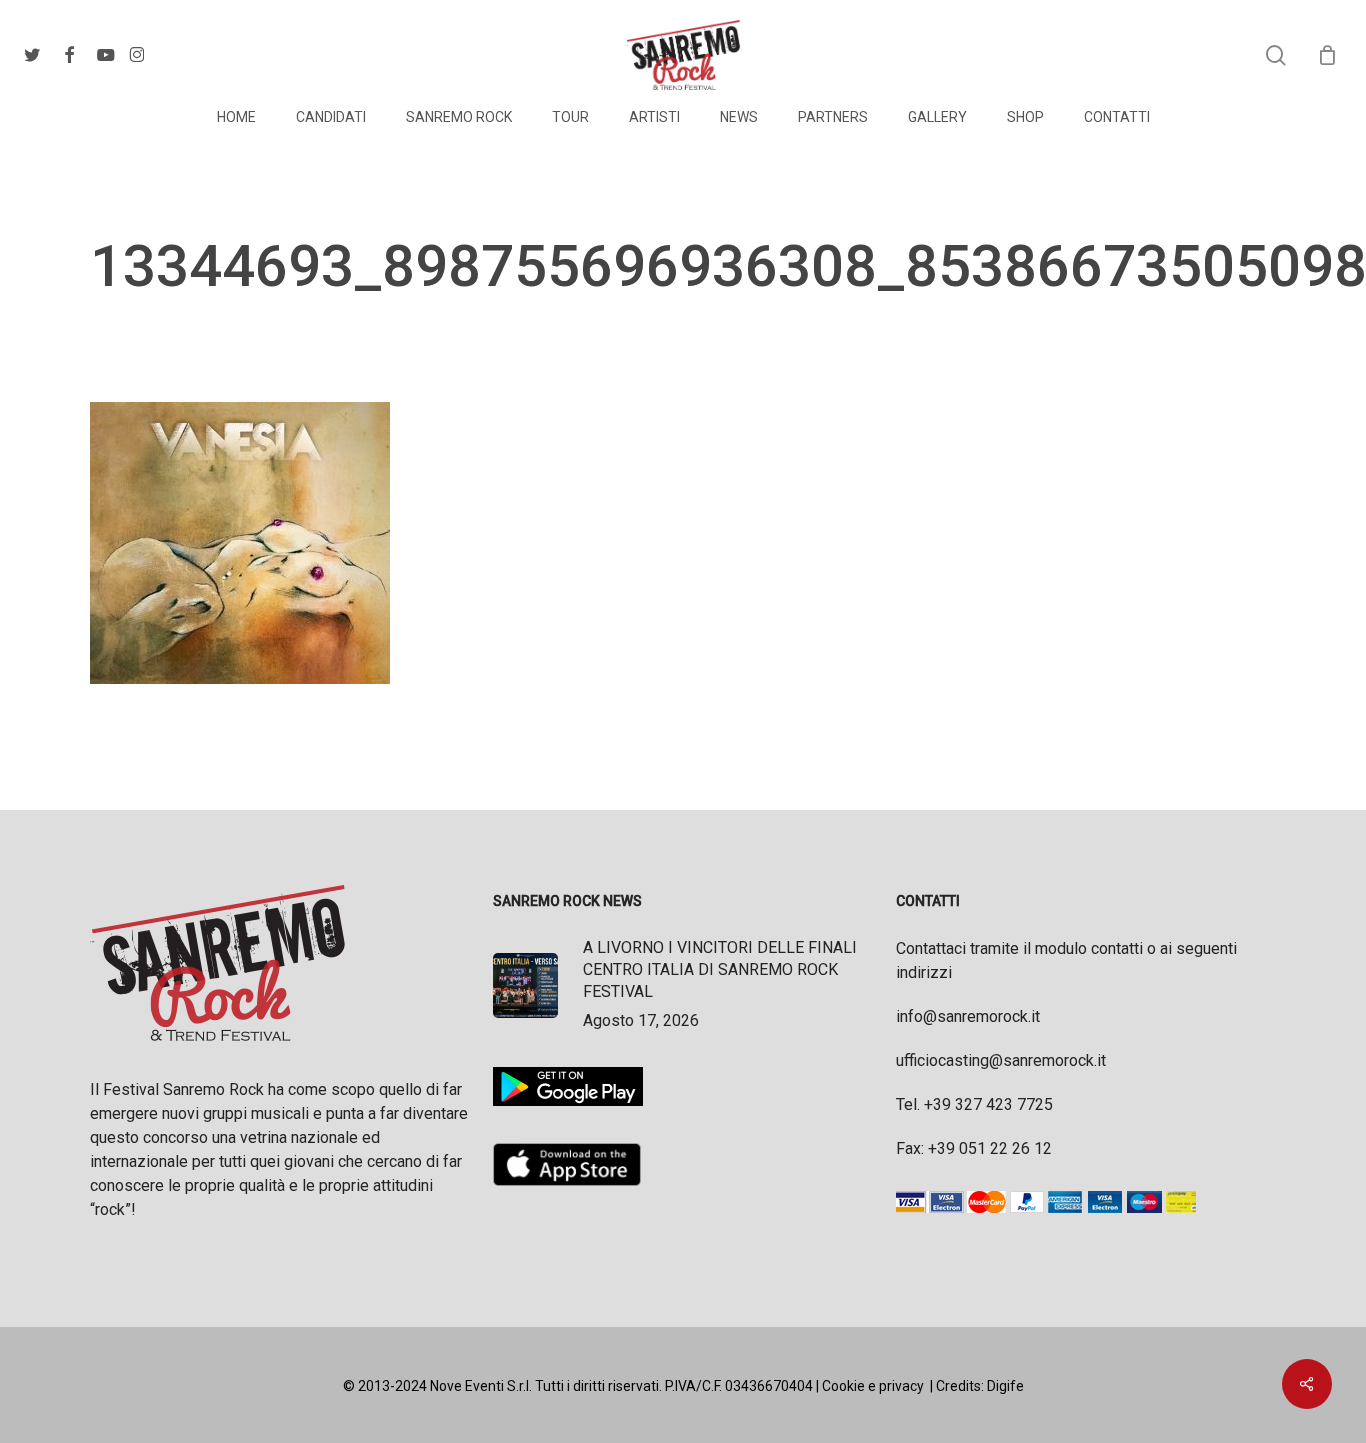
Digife (1005, 1386)
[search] (1276, 55)
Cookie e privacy (873, 1386)
